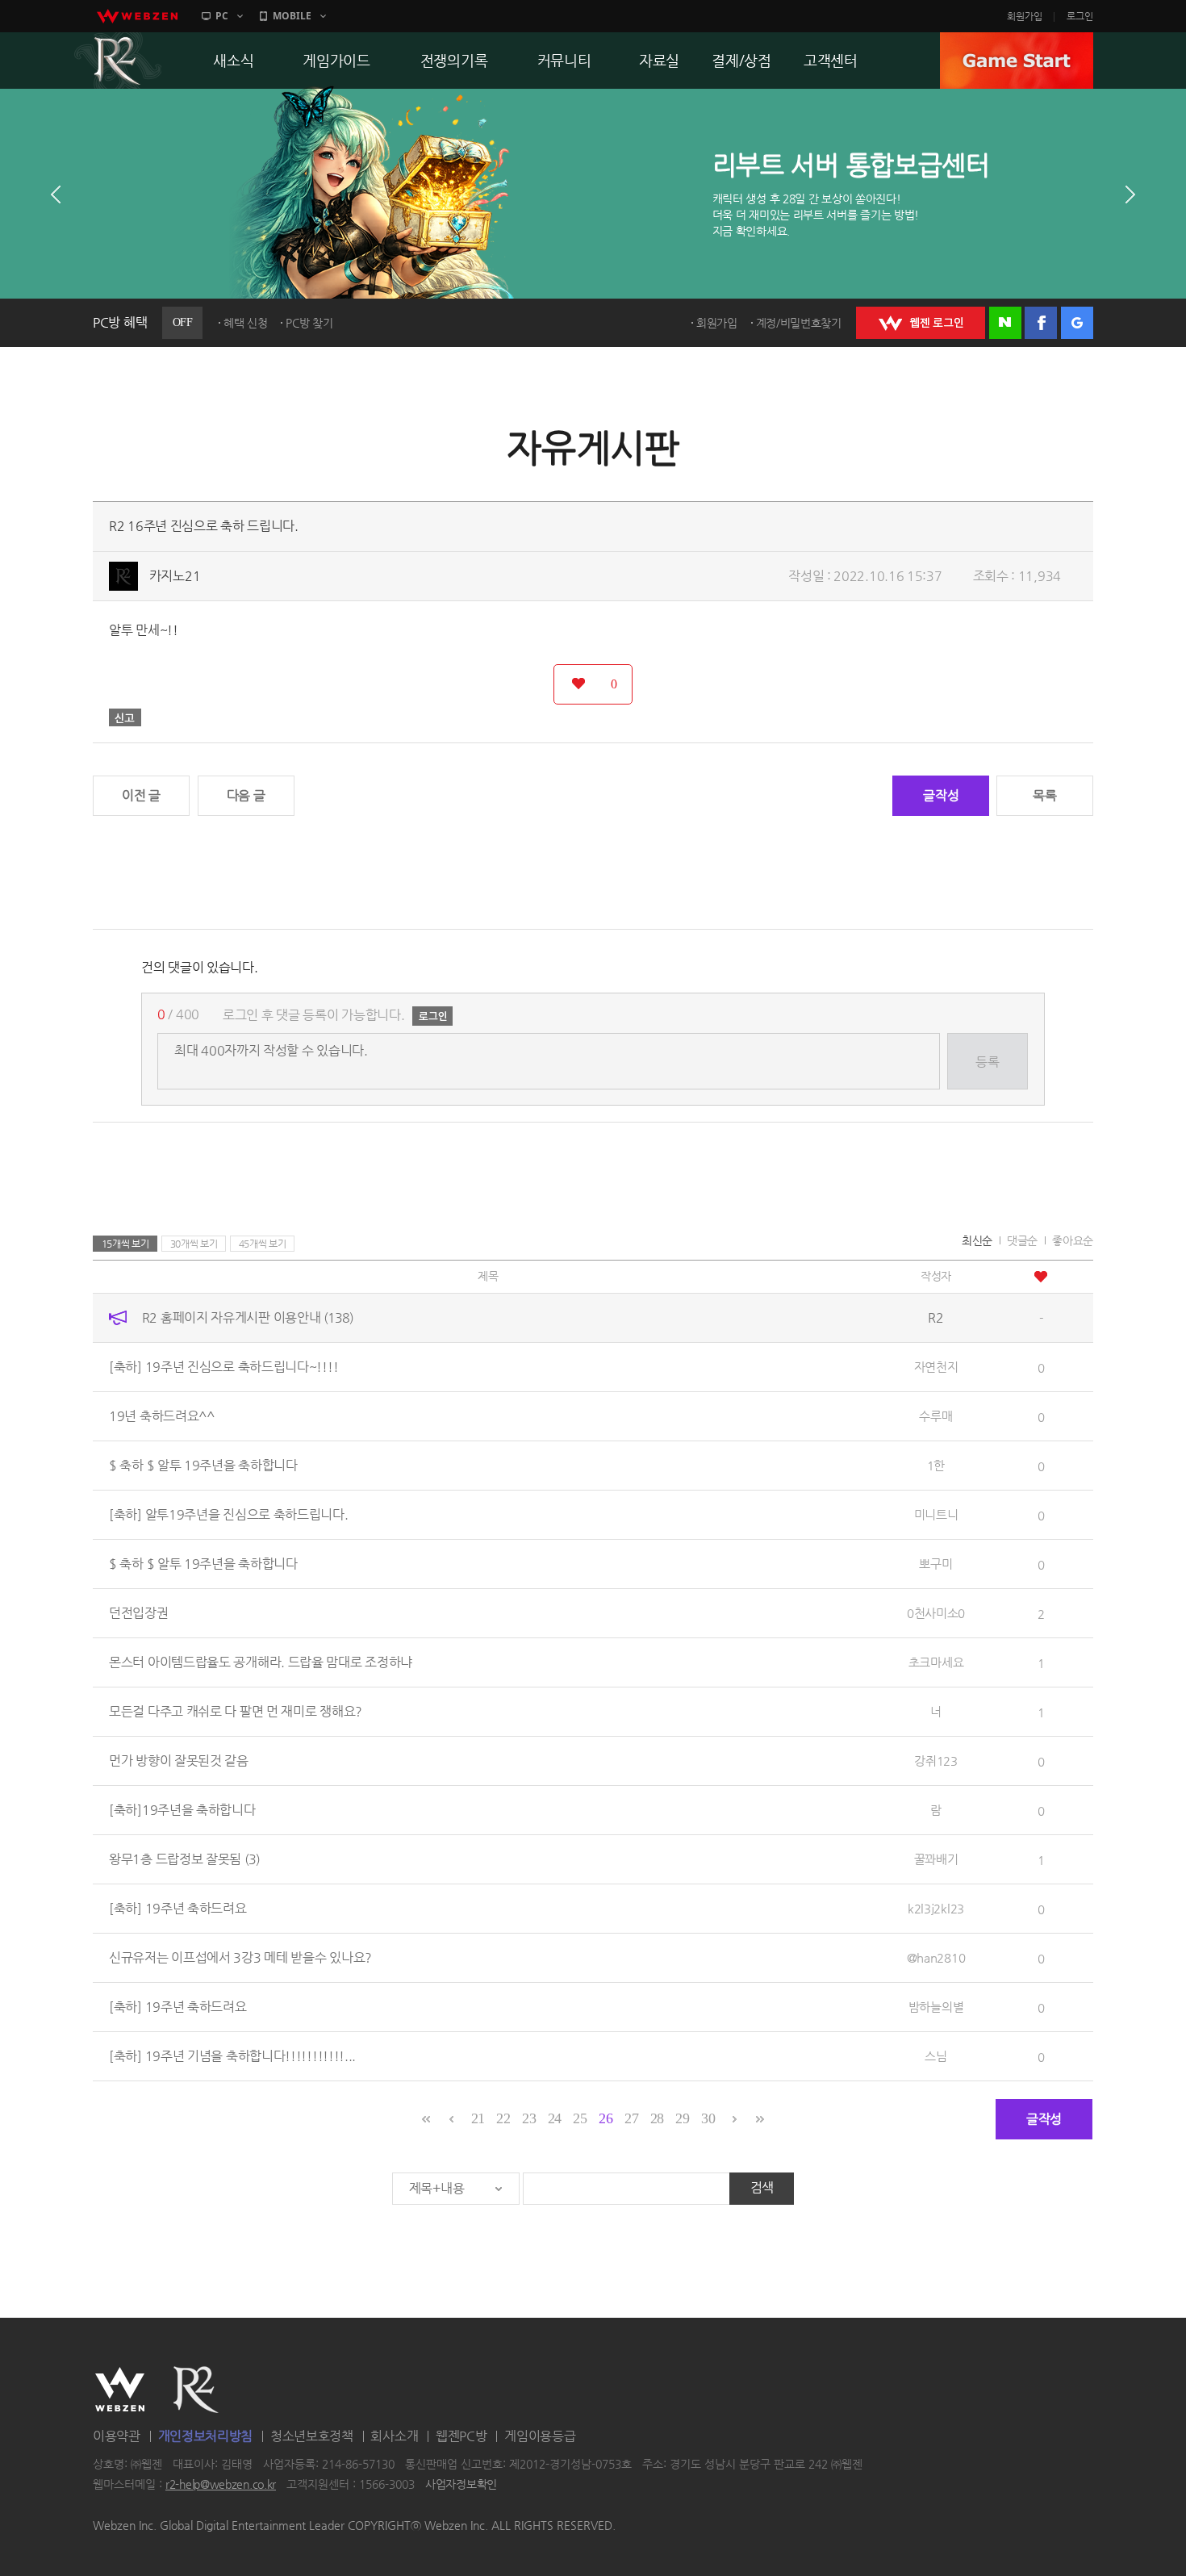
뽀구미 (935, 1564)
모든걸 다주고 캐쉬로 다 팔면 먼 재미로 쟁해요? (236, 1711)
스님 (935, 2056)
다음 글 (246, 795)
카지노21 (175, 576)
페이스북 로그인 (1041, 323)
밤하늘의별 (936, 2007)
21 (478, 2118)
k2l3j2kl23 (936, 1908)
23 (529, 2118)
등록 (987, 1062)
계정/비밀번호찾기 (799, 323)
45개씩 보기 (263, 1244)
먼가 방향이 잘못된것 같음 (179, 1761)
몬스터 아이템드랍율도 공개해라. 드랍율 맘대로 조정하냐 (261, 1662)
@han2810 (936, 1957)
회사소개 (394, 2436)
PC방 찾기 (309, 323)
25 (580, 2118)
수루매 (935, 1416)
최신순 (977, 1240)
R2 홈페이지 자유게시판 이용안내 (248, 1317)
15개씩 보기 (125, 1244)
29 (682, 2118)
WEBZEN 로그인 (921, 323)
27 (631, 2118)
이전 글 (141, 795)
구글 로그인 (1077, 323)
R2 (118, 61)
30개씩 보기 (194, 1244)
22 (503, 2118)
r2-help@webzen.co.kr (221, 2485)
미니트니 (936, 1514)
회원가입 (1025, 16)
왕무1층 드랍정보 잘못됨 (184, 1859)
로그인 (1080, 16)
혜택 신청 (246, 323)
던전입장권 (139, 1613)
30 (708, 2118)
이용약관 (117, 2436)
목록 (1044, 795)
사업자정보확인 (461, 2485)
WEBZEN (120, 2390)
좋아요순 (1073, 1240)
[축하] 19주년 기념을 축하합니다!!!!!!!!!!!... (232, 2056)
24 (555, 2118)
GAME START (1017, 61)
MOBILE (292, 16)
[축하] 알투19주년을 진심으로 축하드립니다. (229, 1514)
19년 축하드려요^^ (162, 1416)
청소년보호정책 (312, 2436)
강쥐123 (936, 1761)
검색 (762, 2187)
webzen (137, 16)
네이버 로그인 (1005, 323)
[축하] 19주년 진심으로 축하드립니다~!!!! (223, 1367)
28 (657, 2118)
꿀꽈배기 (936, 1859)
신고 (125, 717)
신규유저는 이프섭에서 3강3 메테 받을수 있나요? (240, 1957)
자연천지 (936, 1367)
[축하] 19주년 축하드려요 (178, 1908)
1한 (936, 1465)
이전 (56, 194)
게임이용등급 (540, 2436)
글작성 (941, 795)
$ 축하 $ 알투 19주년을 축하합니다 (203, 1465)
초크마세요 (936, 1662)
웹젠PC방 (461, 2436)
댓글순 (1022, 1240)
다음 (1130, 194)
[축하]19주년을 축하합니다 (182, 1810)
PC (222, 16)
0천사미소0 (936, 1613)
